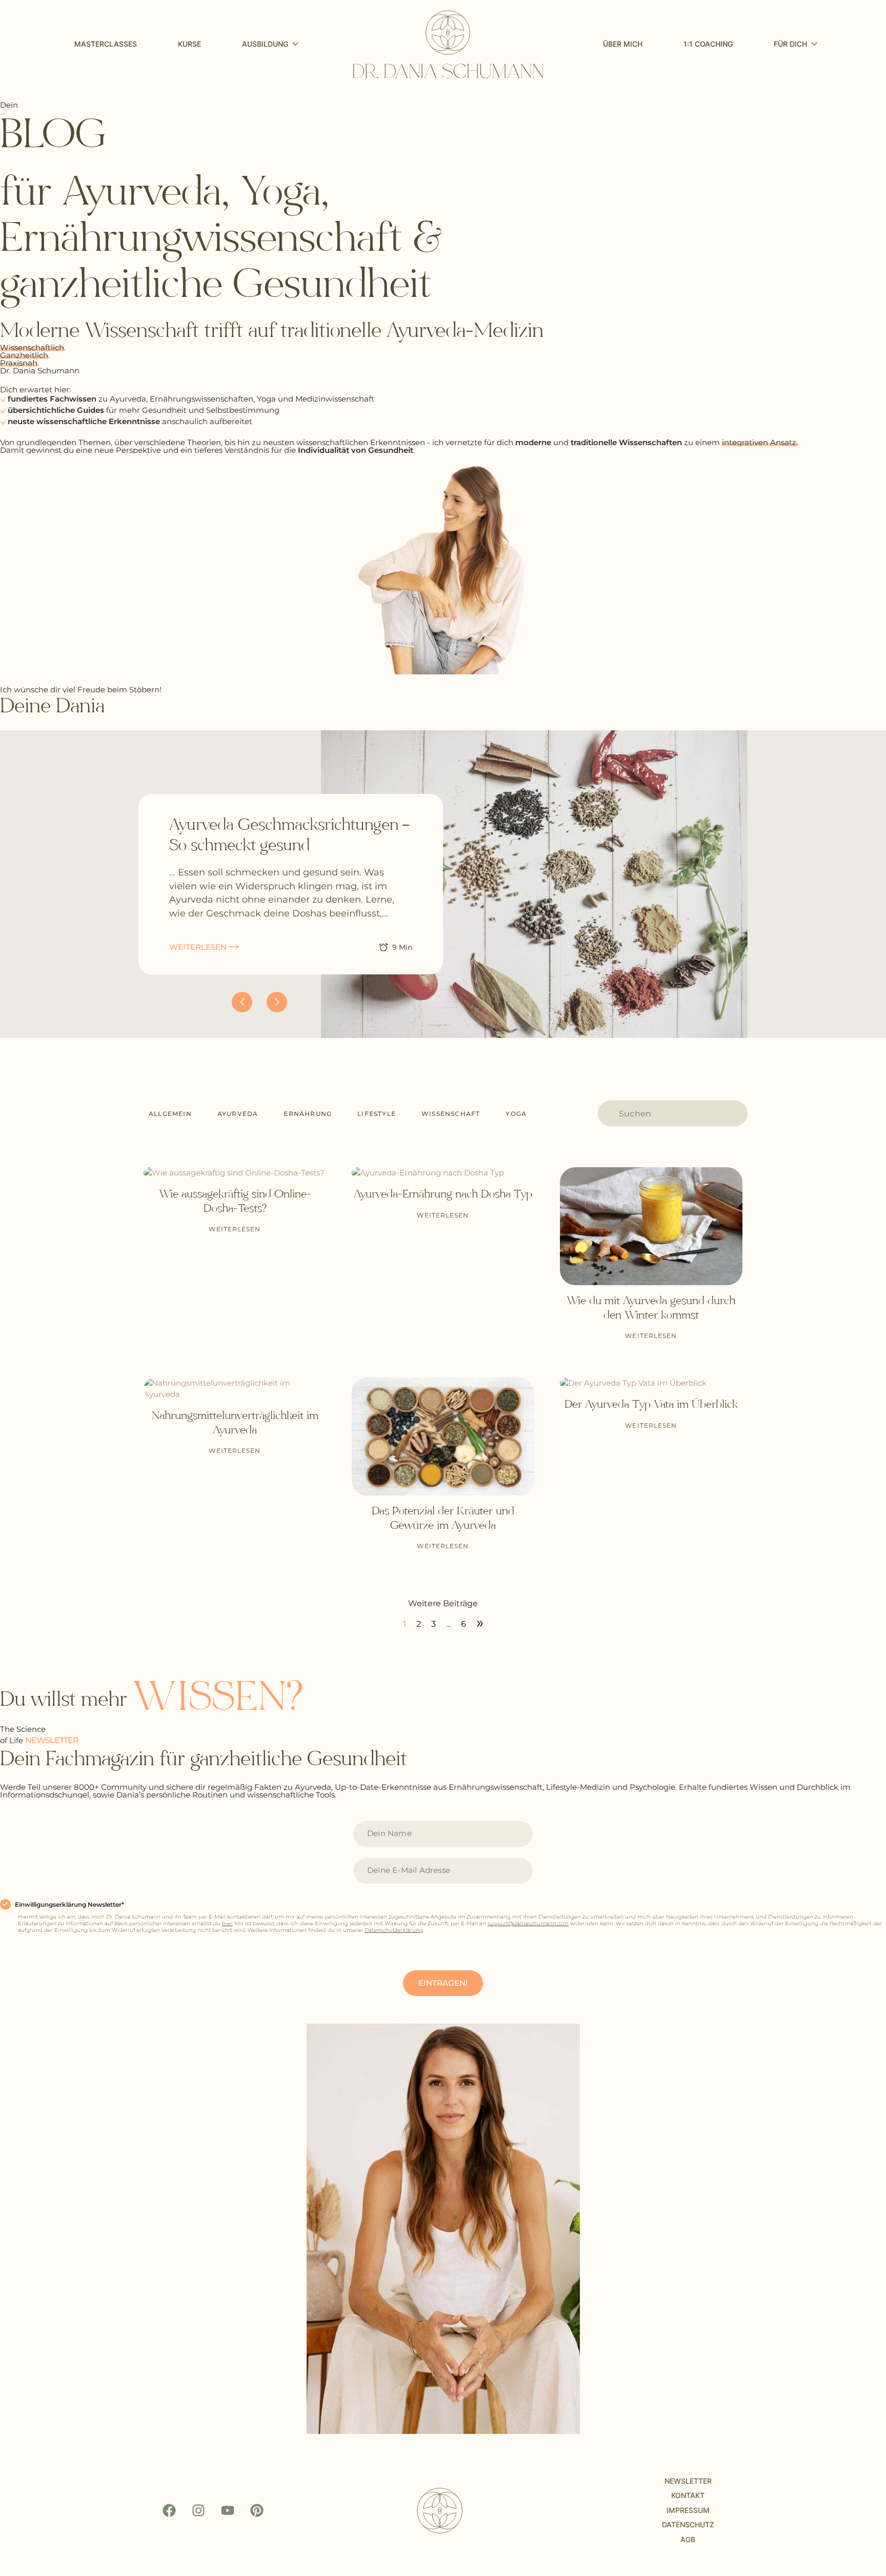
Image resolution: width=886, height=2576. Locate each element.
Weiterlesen (235, 1229)
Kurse (189, 44)
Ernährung (308, 1114)
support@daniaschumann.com (528, 1923)
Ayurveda (238, 1114)
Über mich (623, 44)
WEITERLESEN (199, 947)
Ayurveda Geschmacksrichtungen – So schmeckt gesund (289, 835)
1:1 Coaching (708, 44)
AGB (688, 2539)
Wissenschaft (451, 1114)
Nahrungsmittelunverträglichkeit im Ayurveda (235, 1422)
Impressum (688, 2510)
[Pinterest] (257, 2510)
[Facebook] (169, 2510)
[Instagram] (198, 2510)
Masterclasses (106, 44)
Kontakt (688, 2495)
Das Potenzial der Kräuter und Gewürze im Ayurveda (443, 1518)
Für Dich (790, 44)
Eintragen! (443, 1983)
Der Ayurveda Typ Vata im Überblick (651, 1404)
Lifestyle (377, 1114)
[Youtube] (228, 2510)
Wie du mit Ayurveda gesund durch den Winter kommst (651, 1307)
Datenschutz (688, 2524)
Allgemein (170, 1114)
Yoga (516, 1114)
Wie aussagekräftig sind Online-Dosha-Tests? (235, 1201)
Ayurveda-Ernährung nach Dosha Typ (443, 1194)
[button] (277, 1002)
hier (227, 1923)
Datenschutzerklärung (394, 1930)
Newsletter (688, 2481)
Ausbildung (265, 44)
